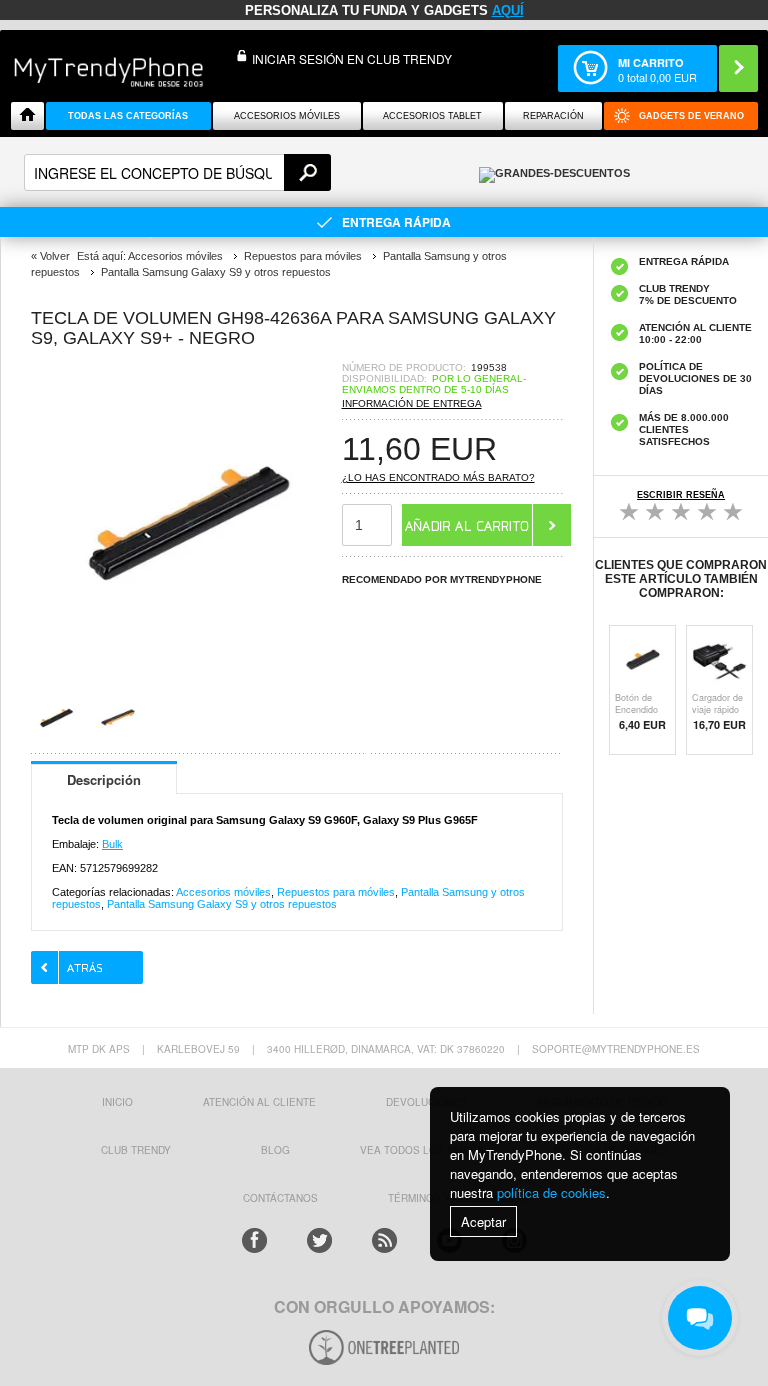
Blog (275, 1150)
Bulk (112, 844)
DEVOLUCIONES (426, 1102)
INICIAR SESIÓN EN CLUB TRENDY (352, 58)
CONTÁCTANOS (280, 1198)
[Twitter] (319, 1240)
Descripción (104, 779)
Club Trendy (136, 1150)
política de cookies (551, 1192)
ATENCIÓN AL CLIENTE (259, 1102)
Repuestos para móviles (336, 892)
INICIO (117, 1102)
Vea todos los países (422, 1150)
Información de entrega (412, 403)
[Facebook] (254, 1240)
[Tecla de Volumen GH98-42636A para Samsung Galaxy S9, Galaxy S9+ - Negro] (186, 666)
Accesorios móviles (223, 892)
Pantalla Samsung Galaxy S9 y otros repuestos (222, 904)
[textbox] (177, 172)
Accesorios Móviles (287, 116)
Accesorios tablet (432, 116)
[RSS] (384, 1240)
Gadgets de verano (691, 116)
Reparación (553, 116)
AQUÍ (508, 10)
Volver (55, 256)
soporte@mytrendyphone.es (616, 1049)
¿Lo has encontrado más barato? (438, 477)
